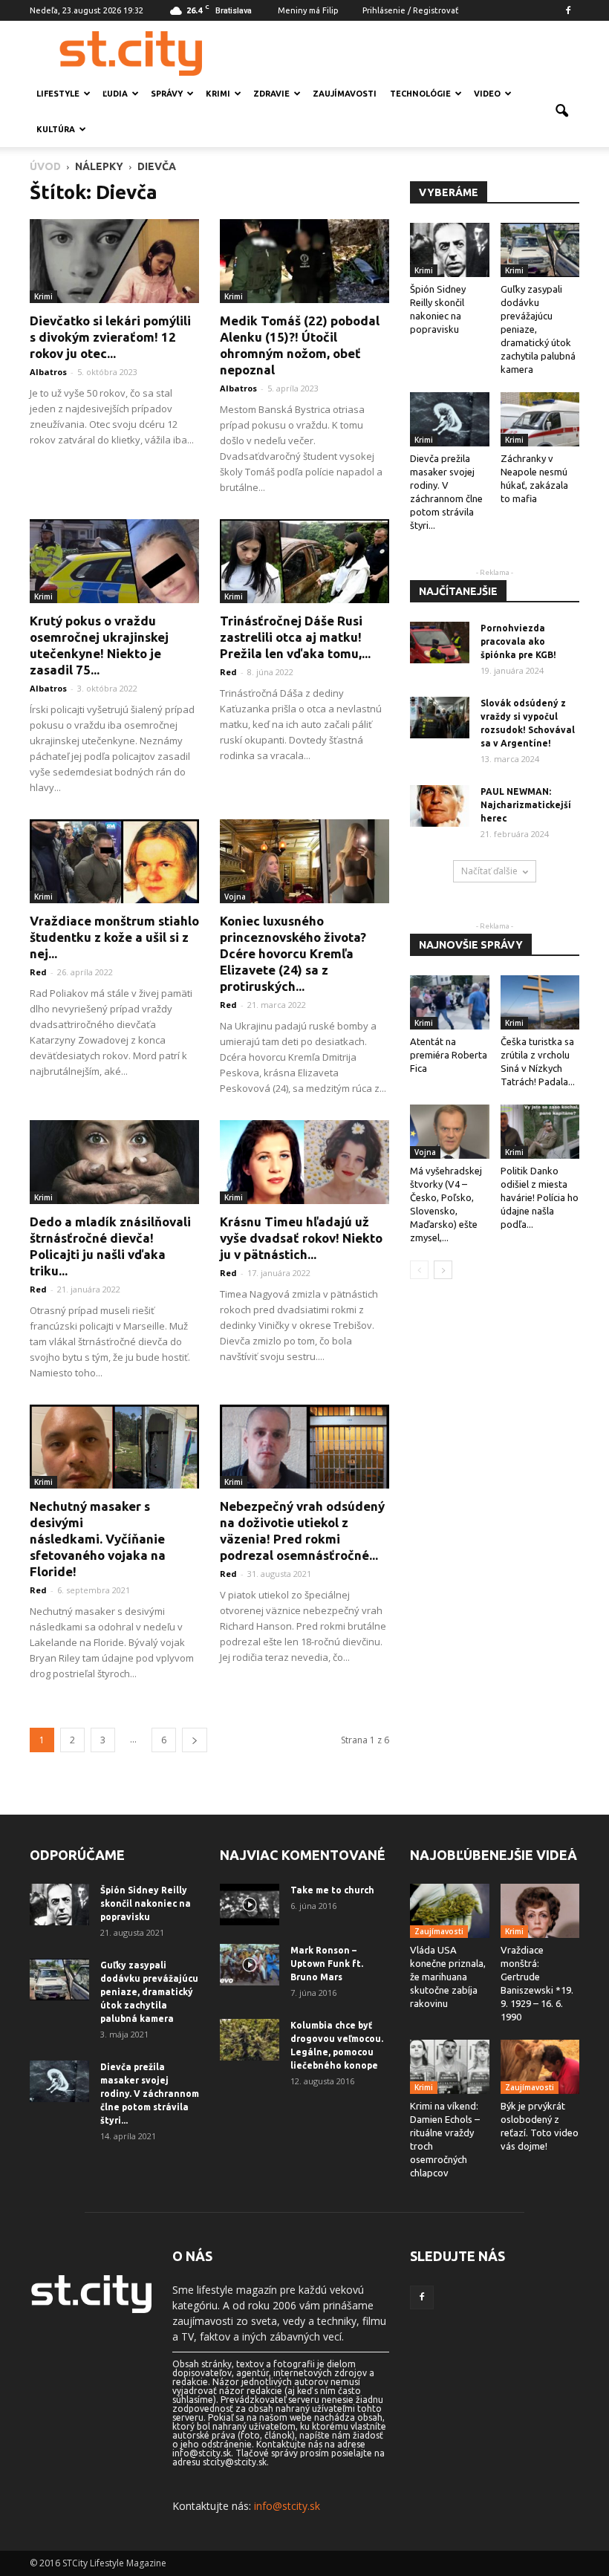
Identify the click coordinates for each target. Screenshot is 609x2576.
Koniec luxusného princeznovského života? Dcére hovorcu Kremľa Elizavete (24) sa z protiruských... (293, 953)
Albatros (48, 372)
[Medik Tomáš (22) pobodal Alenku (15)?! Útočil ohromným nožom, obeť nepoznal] (304, 261)
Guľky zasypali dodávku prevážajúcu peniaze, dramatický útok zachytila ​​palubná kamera (149, 1992)
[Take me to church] (250, 1905)
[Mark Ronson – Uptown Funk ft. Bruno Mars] (250, 1965)
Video (487, 94)
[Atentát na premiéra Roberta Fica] (450, 1002)
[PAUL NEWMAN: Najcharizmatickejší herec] (440, 806)
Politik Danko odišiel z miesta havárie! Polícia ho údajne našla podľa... (540, 1197)
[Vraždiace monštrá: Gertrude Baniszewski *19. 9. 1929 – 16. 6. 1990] (540, 1911)
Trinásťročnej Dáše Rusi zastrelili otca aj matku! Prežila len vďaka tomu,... (295, 637)
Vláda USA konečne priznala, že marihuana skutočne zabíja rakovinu (448, 1977)
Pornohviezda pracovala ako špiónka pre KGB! (518, 641)
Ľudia (115, 94)
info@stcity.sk (287, 2506)
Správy (167, 94)
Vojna (235, 897)
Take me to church (332, 1890)
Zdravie (271, 94)
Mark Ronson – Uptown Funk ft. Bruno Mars (327, 1964)
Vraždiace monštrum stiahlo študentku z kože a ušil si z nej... (114, 937)
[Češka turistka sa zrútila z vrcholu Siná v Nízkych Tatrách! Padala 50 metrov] (540, 1002)
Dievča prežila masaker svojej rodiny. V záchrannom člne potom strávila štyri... (150, 2094)
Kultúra (56, 129)
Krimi (218, 94)
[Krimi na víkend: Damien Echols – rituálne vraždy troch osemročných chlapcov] (450, 2067)
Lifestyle (58, 94)
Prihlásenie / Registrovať (410, 10)
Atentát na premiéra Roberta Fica (449, 1055)
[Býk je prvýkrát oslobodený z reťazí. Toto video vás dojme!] (540, 2067)
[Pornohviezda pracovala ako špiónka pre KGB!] (440, 643)
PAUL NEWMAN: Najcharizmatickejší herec (526, 805)
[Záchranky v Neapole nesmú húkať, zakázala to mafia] (540, 419)
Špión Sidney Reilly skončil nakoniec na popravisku (146, 1903)
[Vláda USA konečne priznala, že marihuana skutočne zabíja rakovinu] (450, 1911)
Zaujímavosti (345, 94)
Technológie (420, 94)
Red (228, 672)
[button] (561, 111)
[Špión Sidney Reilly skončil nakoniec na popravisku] (450, 250)
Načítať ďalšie (489, 871)
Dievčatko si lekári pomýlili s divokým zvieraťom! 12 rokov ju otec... (110, 337)
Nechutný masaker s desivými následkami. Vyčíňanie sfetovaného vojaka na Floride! (98, 1539)
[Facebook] (568, 10)
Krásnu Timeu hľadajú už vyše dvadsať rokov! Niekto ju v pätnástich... (301, 1238)
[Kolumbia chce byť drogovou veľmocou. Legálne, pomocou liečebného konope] (250, 2040)
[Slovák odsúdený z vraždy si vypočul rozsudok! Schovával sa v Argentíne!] (440, 718)
